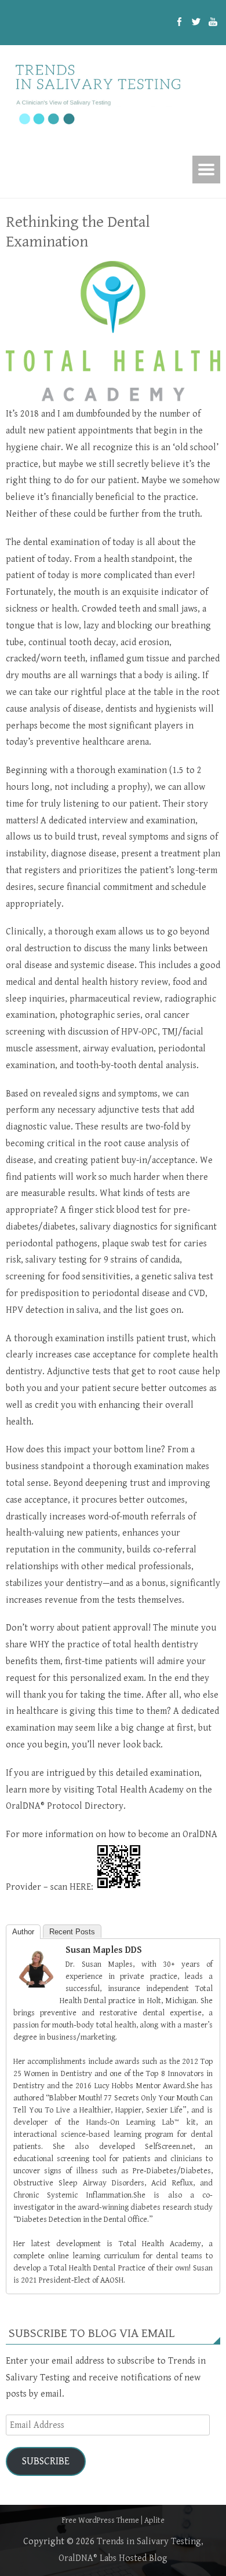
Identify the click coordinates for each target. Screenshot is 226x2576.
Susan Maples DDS (104, 1950)
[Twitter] (196, 23)
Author (23, 1932)
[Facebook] (179, 23)
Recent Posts (72, 1932)
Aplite (154, 2520)
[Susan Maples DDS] (37, 1985)
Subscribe (46, 2461)
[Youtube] (213, 23)
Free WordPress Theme (101, 2520)
